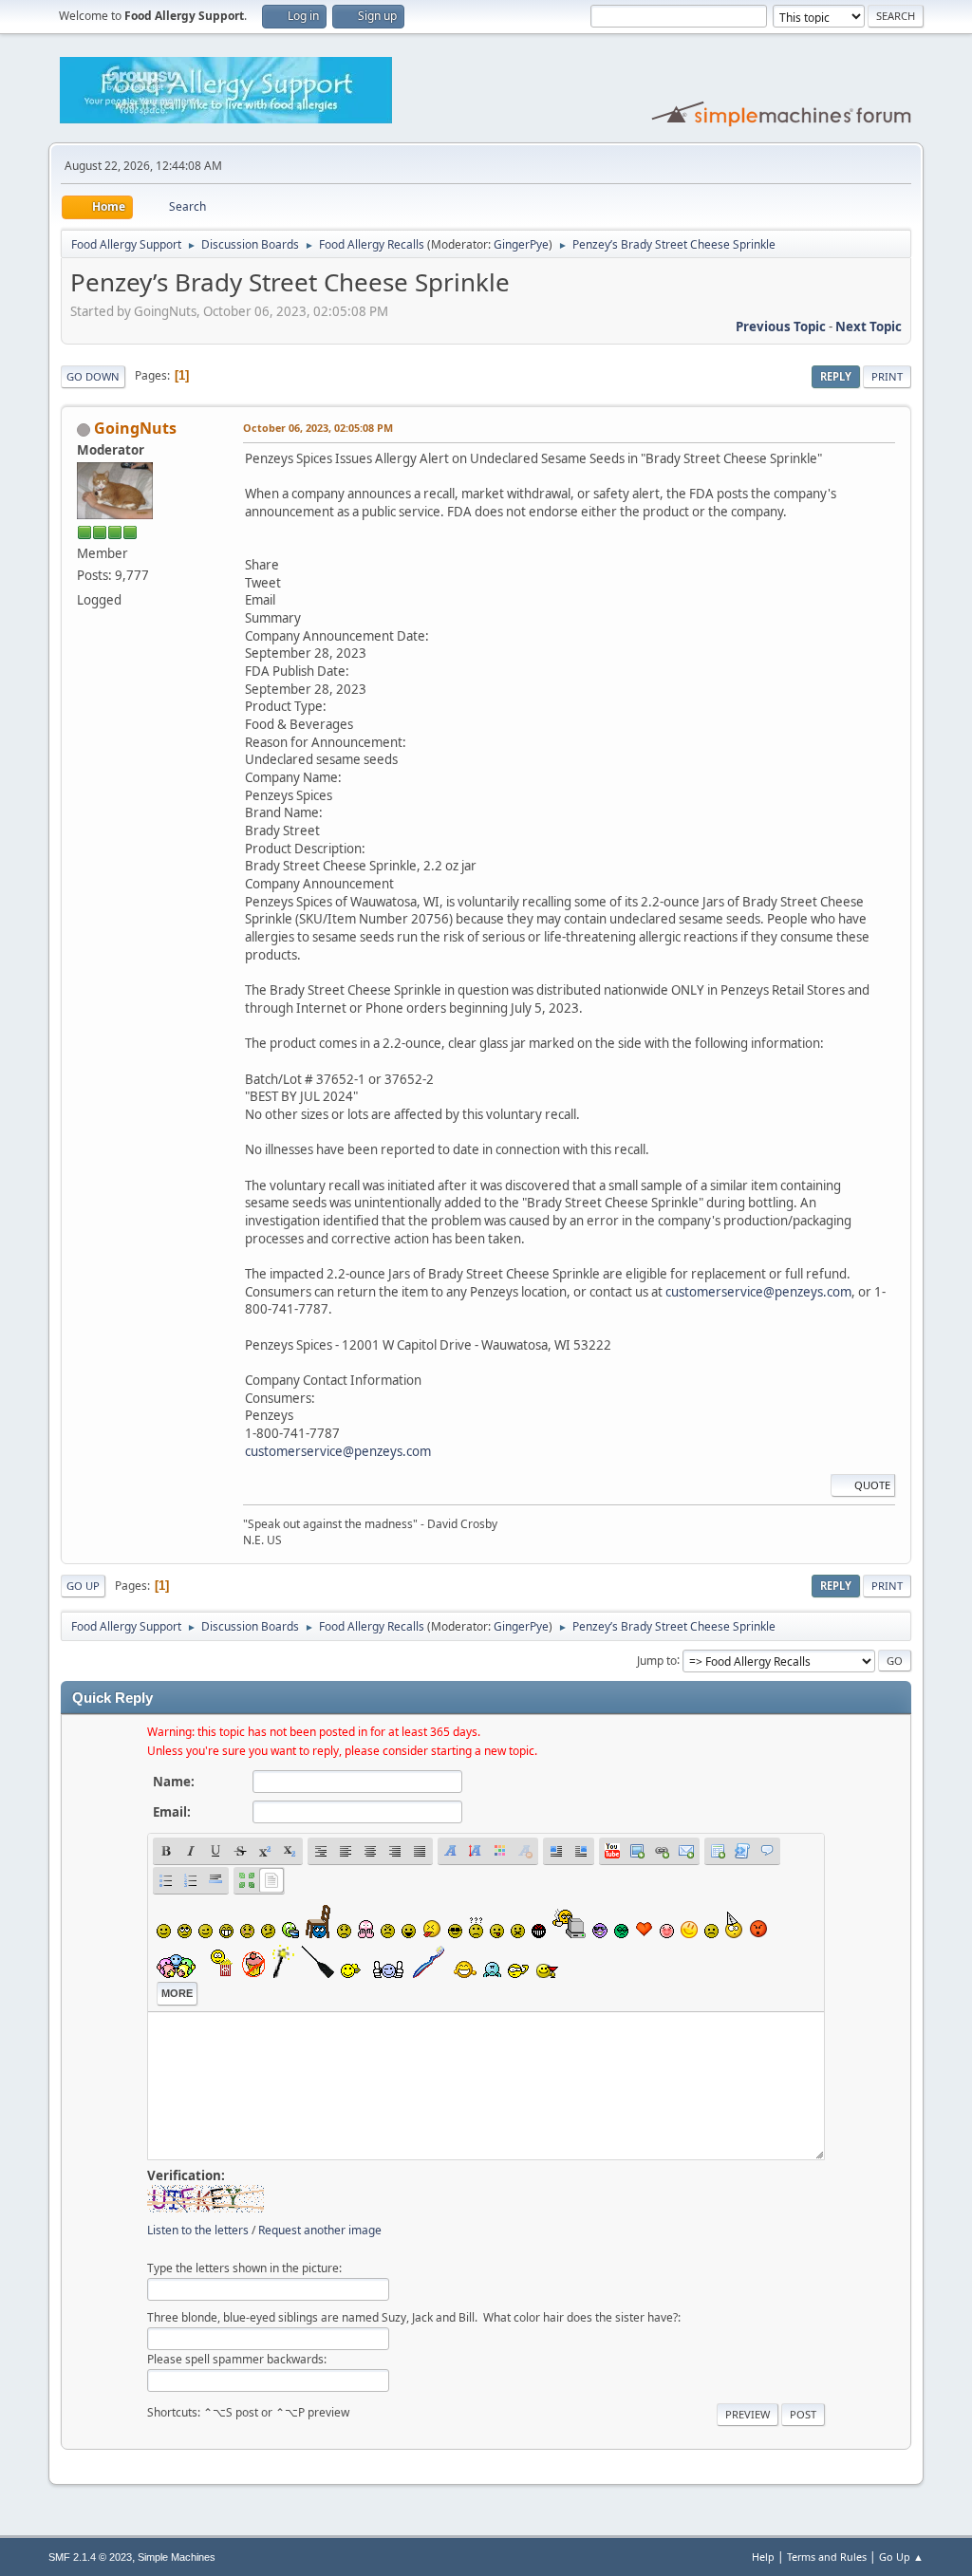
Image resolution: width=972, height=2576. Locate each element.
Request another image (320, 2230)
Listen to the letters (198, 2230)
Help (763, 2557)
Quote (872, 1485)
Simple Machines (177, 2557)
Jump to (657, 1660)
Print (887, 376)
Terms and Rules (827, 2557)
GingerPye (521, 244)
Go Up (83, 1586)
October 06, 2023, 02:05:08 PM (318, 428)
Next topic (869, 327)
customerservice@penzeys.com (758, 1292)
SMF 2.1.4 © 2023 (90, 2557)
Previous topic (781, 327)
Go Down (93, 376)
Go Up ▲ (901, 2557)
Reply (836, 376)
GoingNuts (135, 428)
